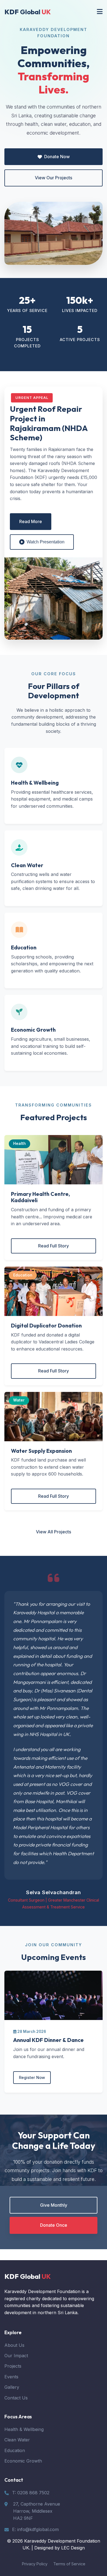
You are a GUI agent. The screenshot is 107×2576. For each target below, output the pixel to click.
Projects (13, 2366)
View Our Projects (54, 178)
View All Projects (54, 1532)
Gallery (12, 2387)
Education (15, 2450)
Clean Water (17, 2440)
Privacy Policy (35, 2564)
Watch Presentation (46, 542)
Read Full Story (54, 1246)
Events (11, 2377)
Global (28, 12)
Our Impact (16, 2356)
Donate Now (57, 157)
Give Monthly (54, 2205)
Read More (31, 521)
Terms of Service (69, 2564)
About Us (14, 2345)
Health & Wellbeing (24, 2429)
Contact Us (16, 2398)
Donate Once (54, 2225)
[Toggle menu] (100, 12)
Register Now (32, 2077)
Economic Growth (23, 2461)
